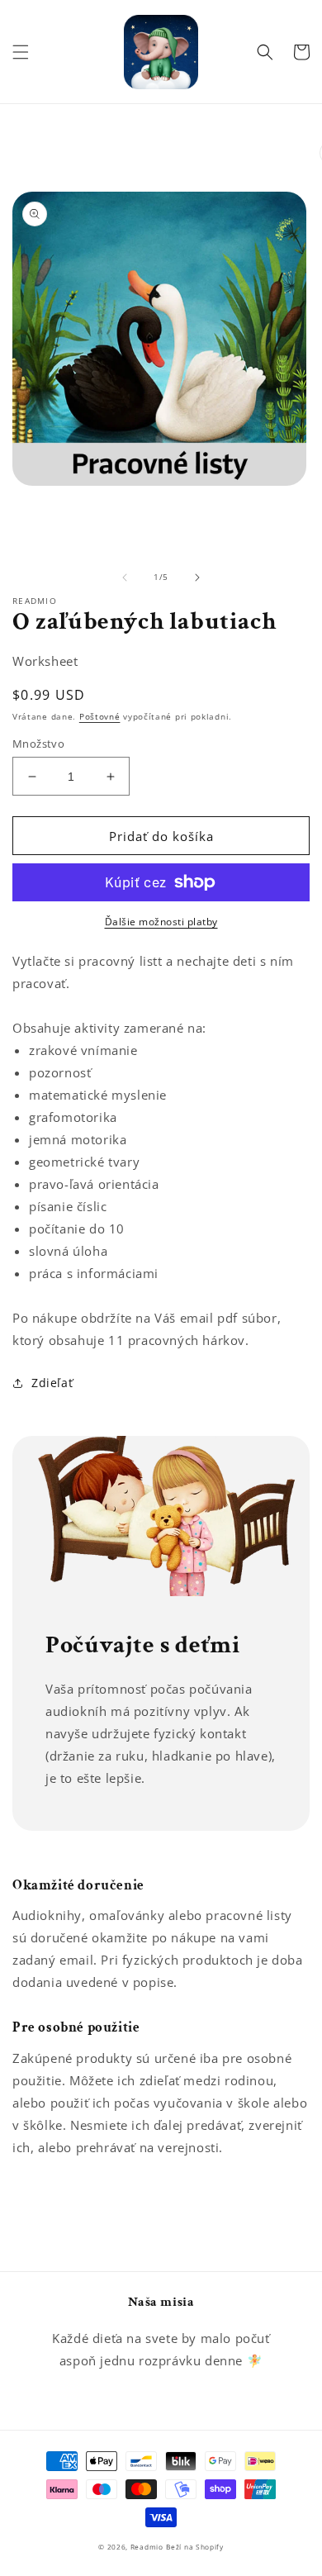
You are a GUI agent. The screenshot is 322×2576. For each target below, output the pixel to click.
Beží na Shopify (195, 2547)
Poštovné (100, 716)
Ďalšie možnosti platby (161, 922)
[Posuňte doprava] (197, 577)
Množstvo (38, 744)
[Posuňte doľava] (125, 577)
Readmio (147, 2547)
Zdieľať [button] (52, 1383)
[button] (21, 52)
